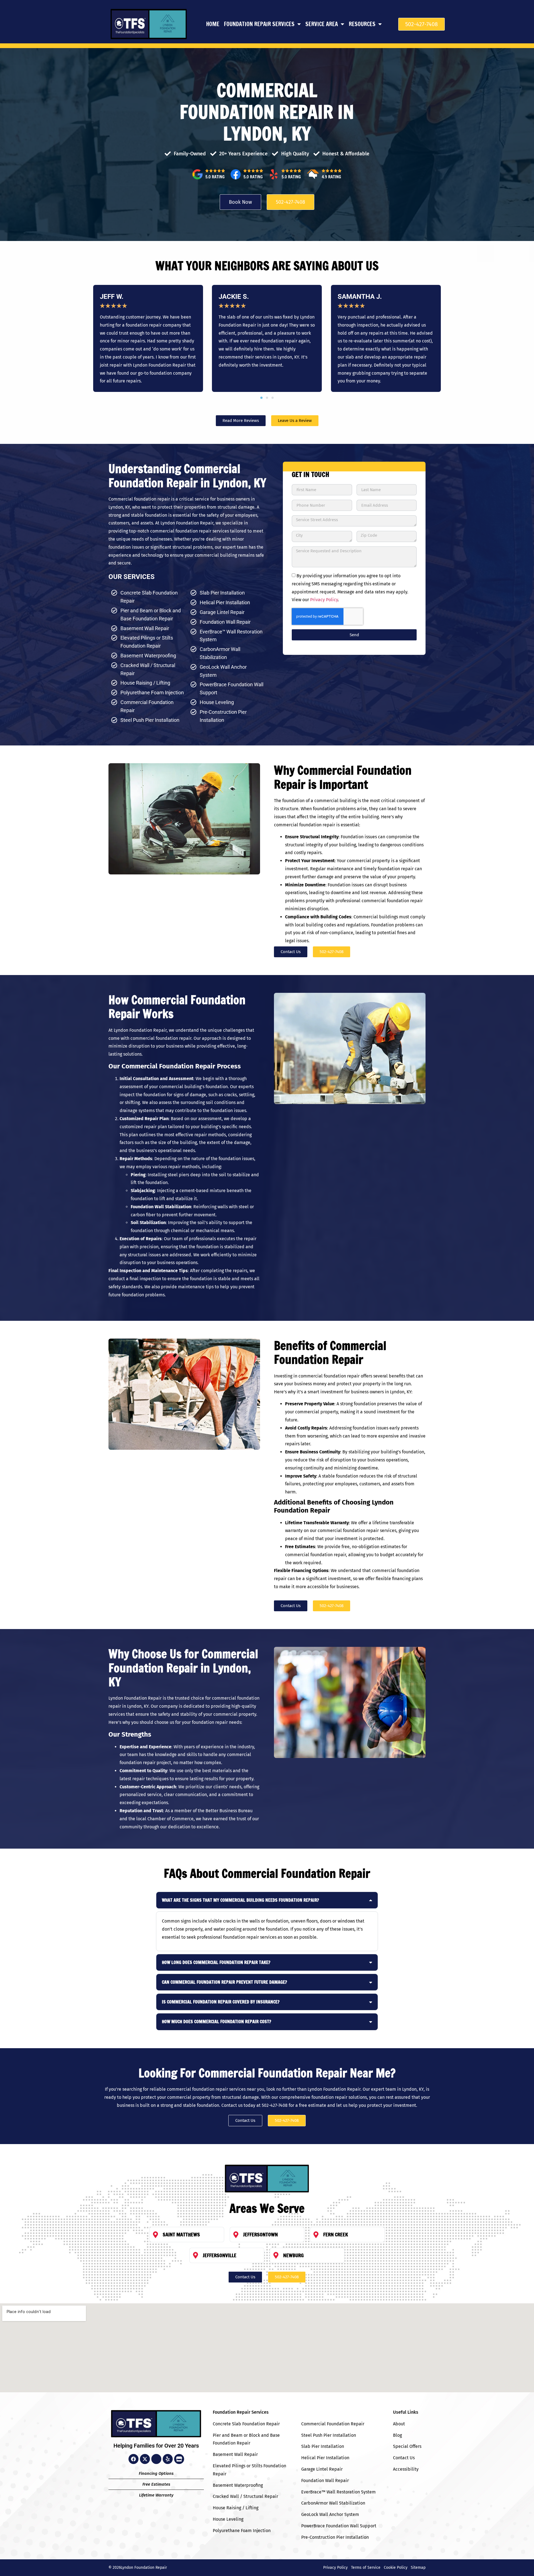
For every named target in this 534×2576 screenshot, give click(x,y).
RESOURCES (362, 24)
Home (213, 24)
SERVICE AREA (322, 24)
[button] (261, 398)
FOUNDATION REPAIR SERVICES (259, 24)
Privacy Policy (324, 600)
